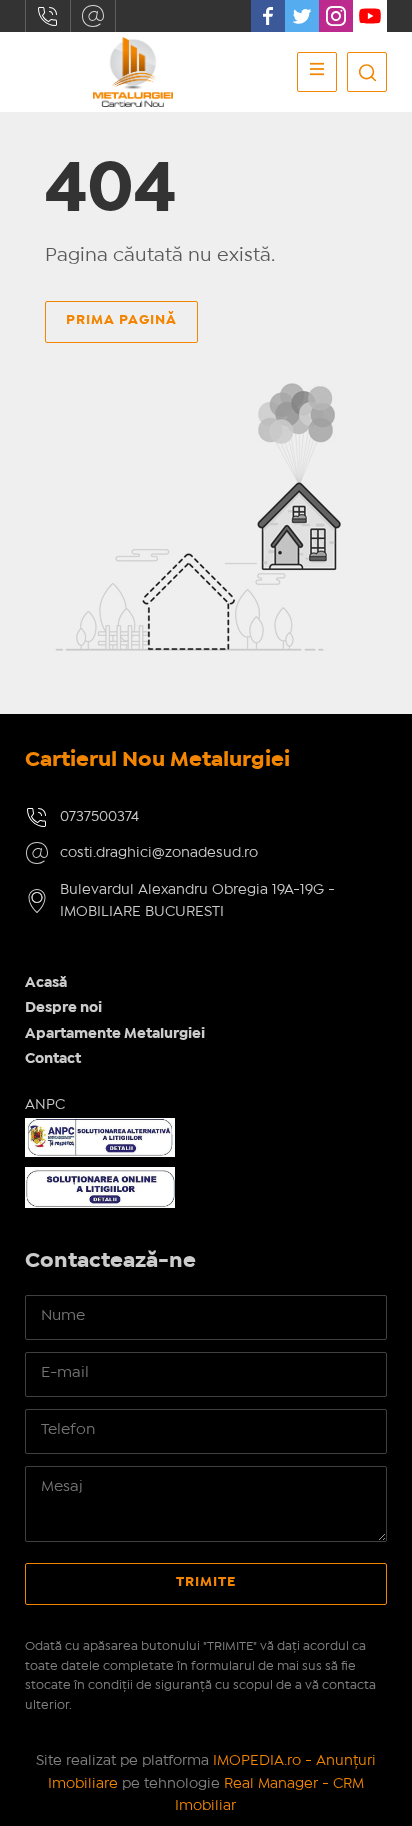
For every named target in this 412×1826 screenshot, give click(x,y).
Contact (53, 1059)
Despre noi (63, 1008)
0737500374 (48, 16)
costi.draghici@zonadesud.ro (93, 16)
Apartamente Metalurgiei (115, 1034)
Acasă (46, 983)
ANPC (45, 1105)
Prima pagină (121, 320)
